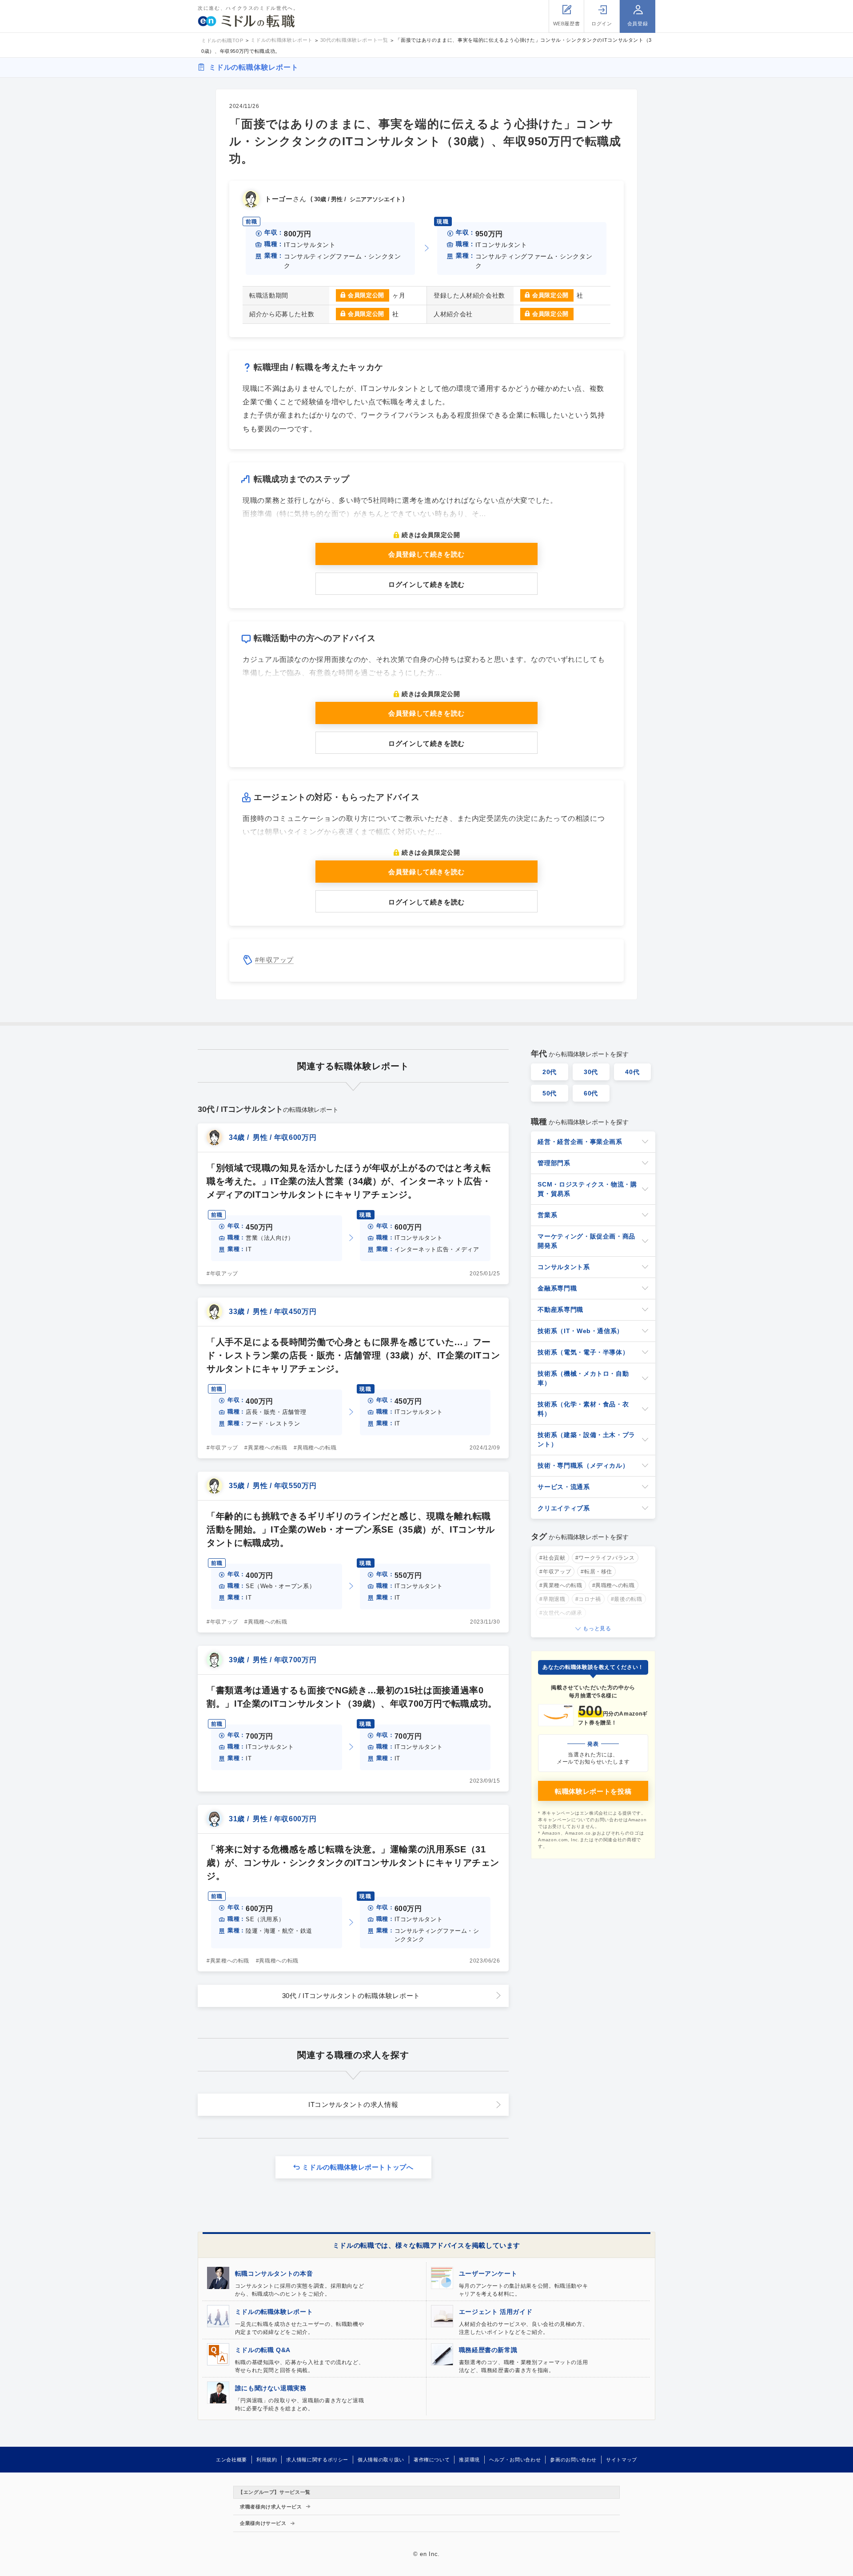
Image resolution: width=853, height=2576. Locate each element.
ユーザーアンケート (488, 2273)
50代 (550, 1093)
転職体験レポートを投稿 (593, 1791)
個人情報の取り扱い (381, 2460)
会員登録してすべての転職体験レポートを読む (427, 2563)
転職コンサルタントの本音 (274, 2273)
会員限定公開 (366, 295)
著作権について (432, 2460)
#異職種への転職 (315, 1448)
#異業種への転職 (266, 1448)
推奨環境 (469, 2460)
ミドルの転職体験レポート (254, 67)
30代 (591, 1072)
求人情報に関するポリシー (317, 2460)
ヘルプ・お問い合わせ (515, 2460)
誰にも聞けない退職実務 (271, 2388)
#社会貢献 (552, 1558)
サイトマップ (622, 2460)
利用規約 (267, 2460)
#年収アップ (274, 960)
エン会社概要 (231, 2460)
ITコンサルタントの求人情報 (353, 2104)
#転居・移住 (596, 1572)
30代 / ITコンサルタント (351, 1996)
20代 (550, 1072)
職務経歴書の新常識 (488, 2350)
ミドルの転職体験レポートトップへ (358, 2167)
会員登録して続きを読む (426, 554)
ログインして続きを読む (426, 584)
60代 (591, 1093)
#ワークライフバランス (605, 1558)
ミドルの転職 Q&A (263, 2350)
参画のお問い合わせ (573, 2460)
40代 (632, 1072)
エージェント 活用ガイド (496, 2312)
